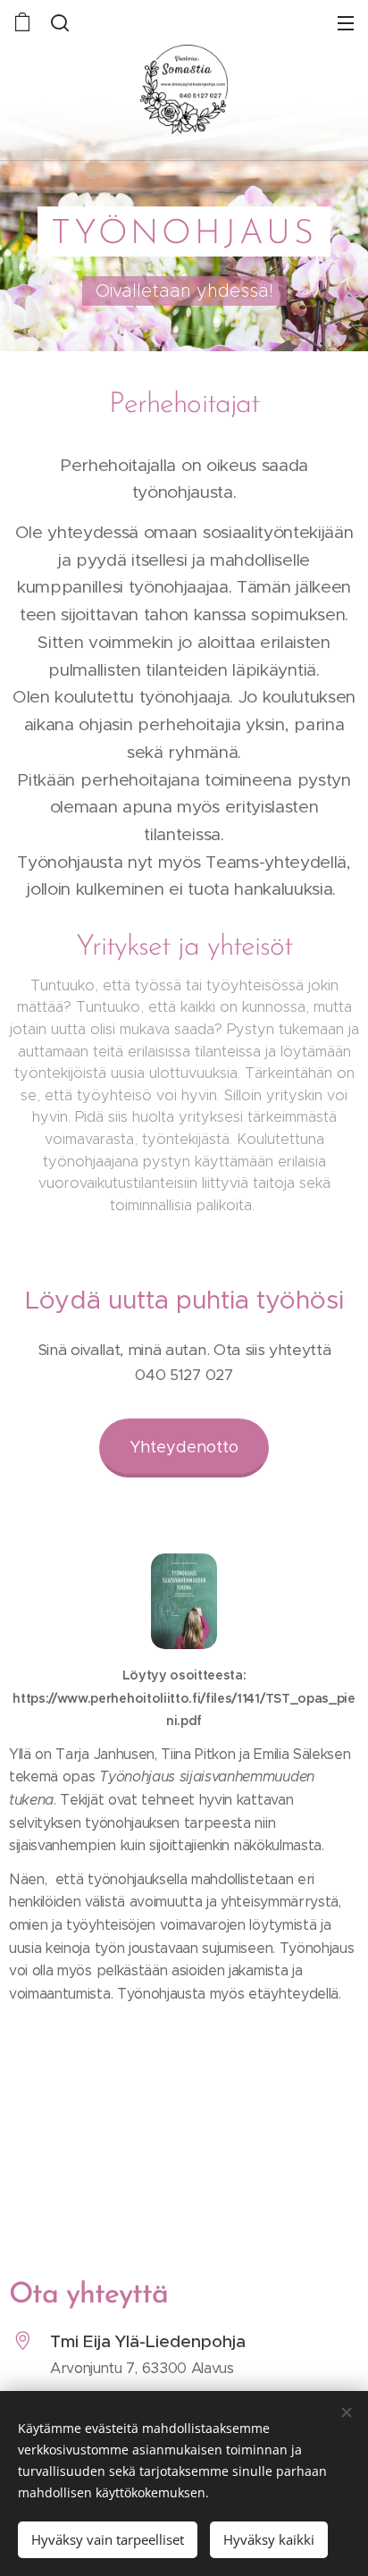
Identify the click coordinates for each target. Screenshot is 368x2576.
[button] (60, 22)
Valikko (346, 22)
